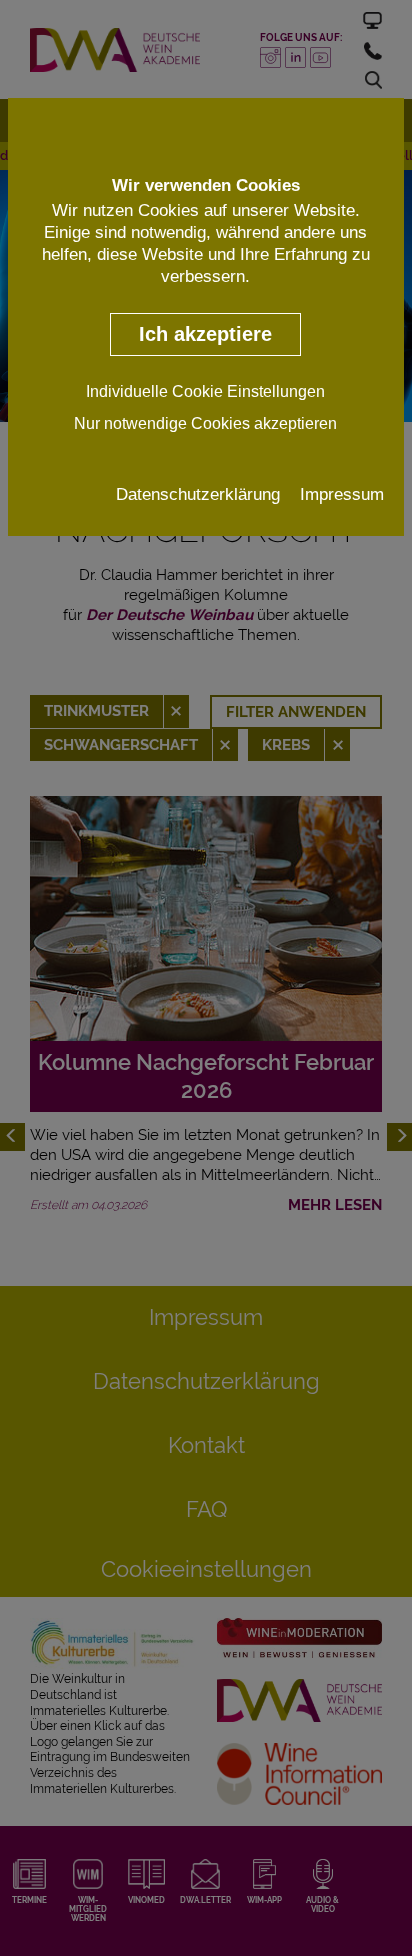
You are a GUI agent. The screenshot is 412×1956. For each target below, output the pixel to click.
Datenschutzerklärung (198, 494)
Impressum (342, 494)
